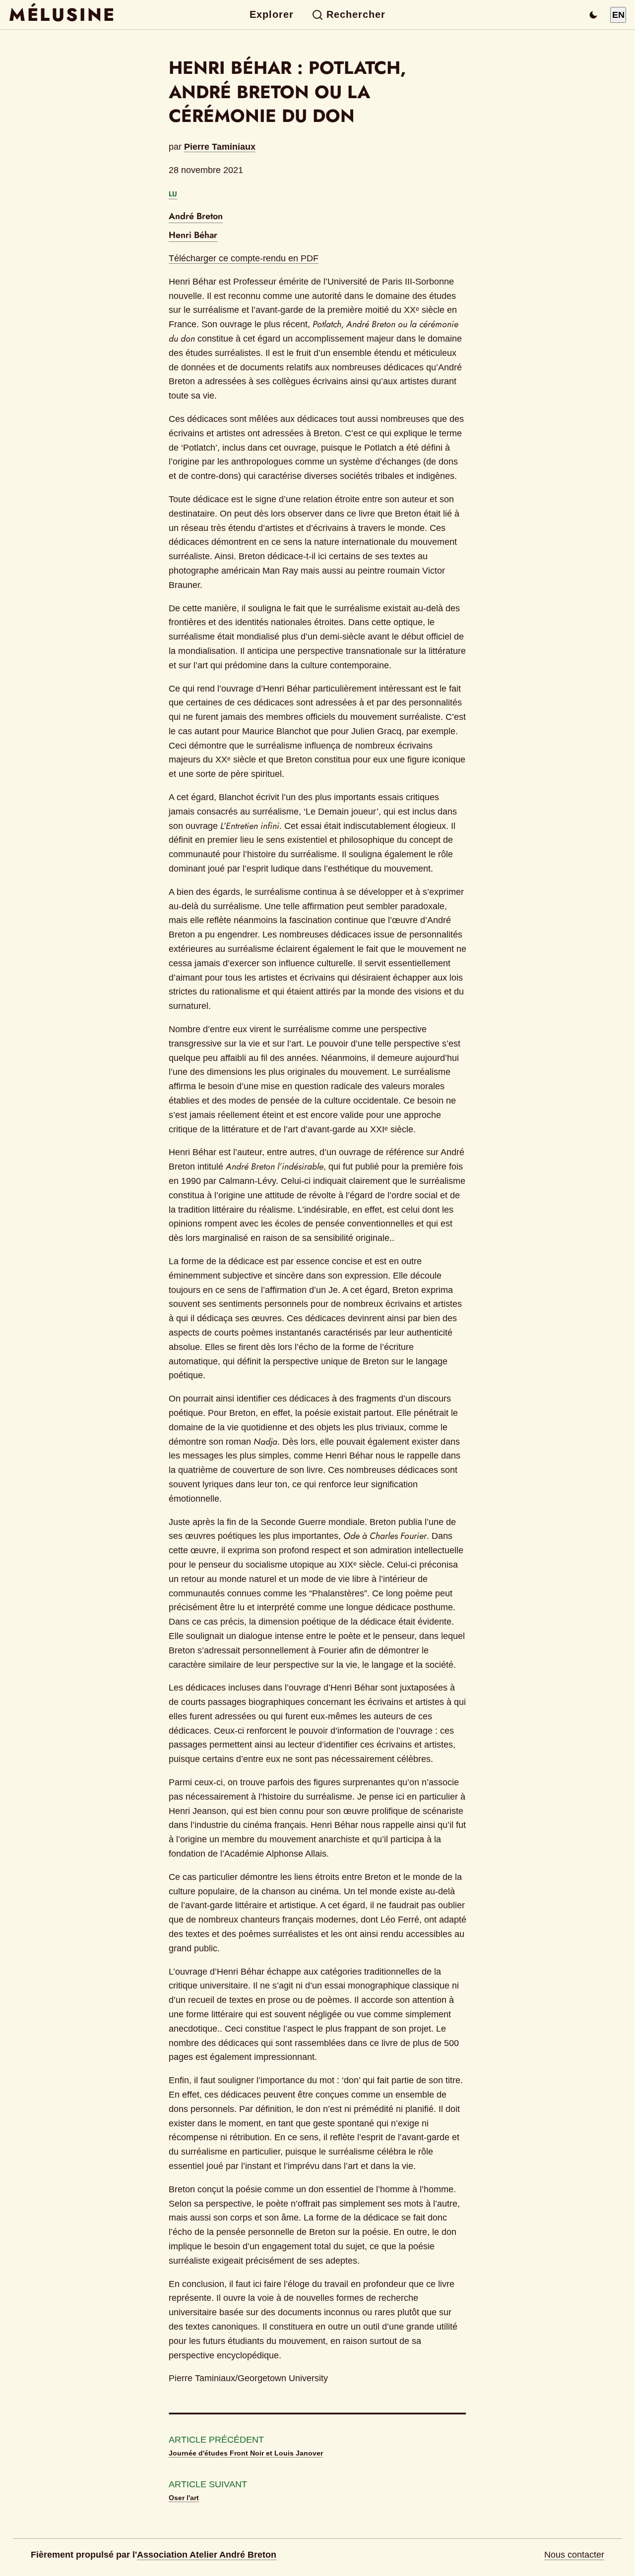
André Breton (196, 216)
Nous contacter (574, 2555)
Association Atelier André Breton (207, 2555)
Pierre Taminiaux (220, 147)
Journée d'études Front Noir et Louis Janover (246, 2453)
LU (173, 194)
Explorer (272, 14)
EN (618, 15)
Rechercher (356, 14)
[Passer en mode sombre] (593, 15)
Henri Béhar (193, 235)
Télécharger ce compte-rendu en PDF (244, 258)
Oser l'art (184, 2498)
